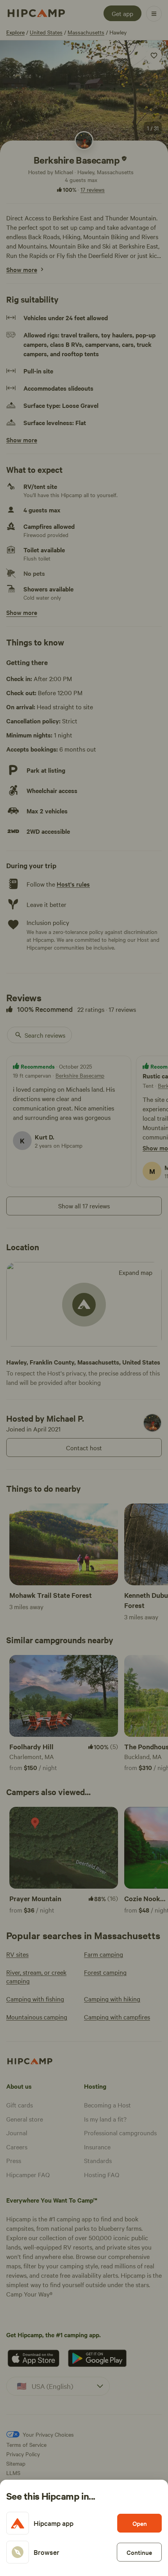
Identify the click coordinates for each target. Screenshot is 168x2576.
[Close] (84, 1288)
